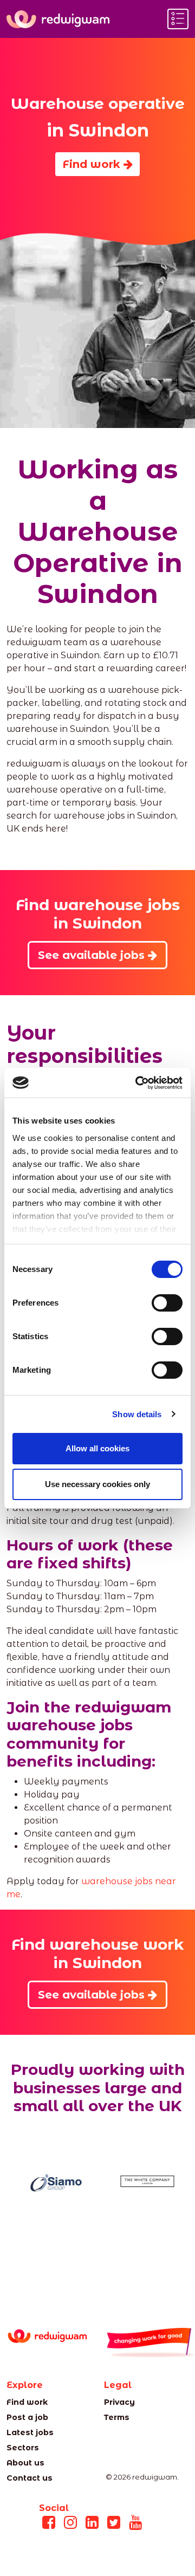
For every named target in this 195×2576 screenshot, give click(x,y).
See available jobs (93, 955)
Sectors (23, 2448)
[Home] (58, 19)
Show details (137, 1414)
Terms (117, 2417)
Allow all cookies (97, 1448)
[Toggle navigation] (178, 19)
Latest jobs (30, 2432)
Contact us (30, 2478)
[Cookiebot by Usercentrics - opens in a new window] (138, 1083)
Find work (93, 164)
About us (25, 2463)
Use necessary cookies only (97, 1484)
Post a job (27, 2417)
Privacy (119, 2402)
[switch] (167, 1303)
